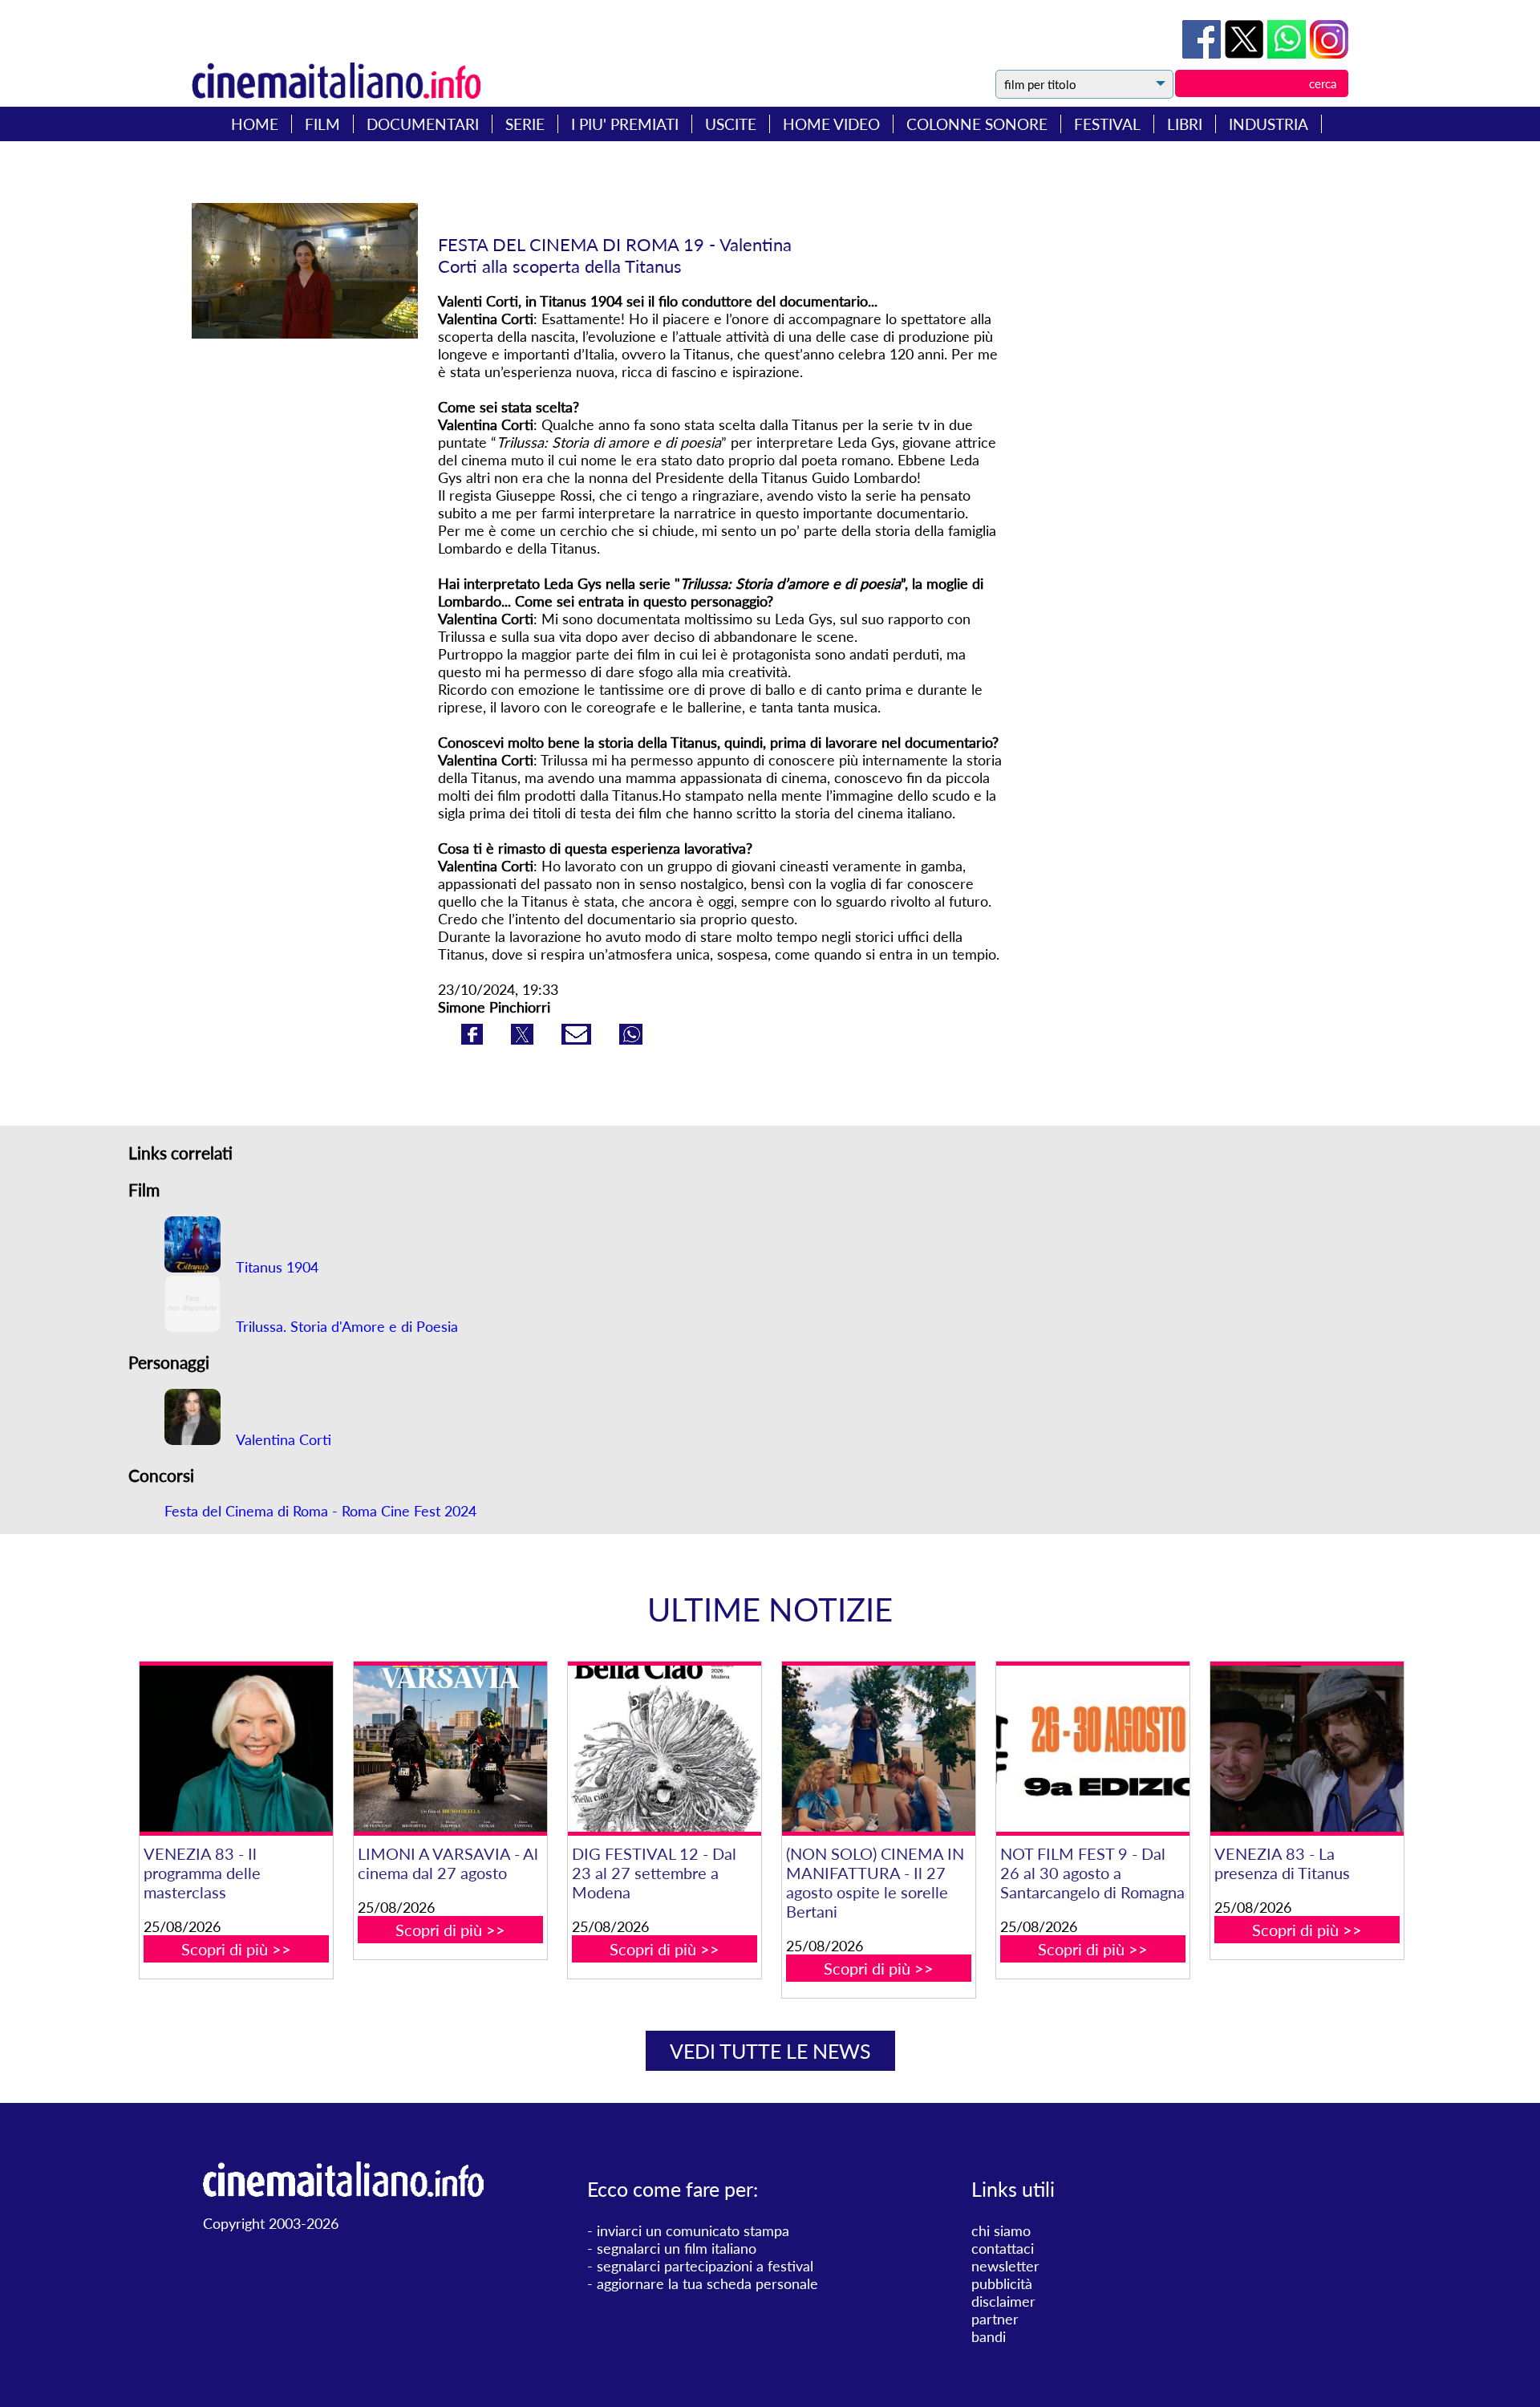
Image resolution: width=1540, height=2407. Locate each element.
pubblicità (1002, 2283)
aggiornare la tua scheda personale (707, 2283)
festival (1107, 124)
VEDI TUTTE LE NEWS (770, 2051)
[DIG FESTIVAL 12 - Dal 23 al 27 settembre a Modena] (664, 1749)
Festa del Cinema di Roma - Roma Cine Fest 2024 (320, 1511)
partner (995, 2319)
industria (1268, 124)
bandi (989, 2336)
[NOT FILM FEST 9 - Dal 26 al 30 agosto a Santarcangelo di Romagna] (1092, 1749)
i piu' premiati (625, 124)
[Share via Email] (578, 1039)
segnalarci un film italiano (677, 2248)
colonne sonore (977, 124)
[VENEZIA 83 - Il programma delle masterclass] (236, 1749)
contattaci (1003, 2248)
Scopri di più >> (236, 1949)
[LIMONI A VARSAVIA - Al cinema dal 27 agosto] (450, 1749)
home (255, 124)
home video (831, 124)
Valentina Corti (282, 1439)
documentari (423, 124)
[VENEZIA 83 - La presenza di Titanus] (1307, 1749)
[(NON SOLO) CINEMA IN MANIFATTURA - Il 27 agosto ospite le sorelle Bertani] (878, 1749)
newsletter (1005, 2266)
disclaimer (1003, 2301)
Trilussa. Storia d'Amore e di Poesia (345, 1326)
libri (1185, 124)
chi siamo (1001, 2230)
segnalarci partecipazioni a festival (705, 2266)
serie (525, 124)
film (322, 124)
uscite (731, 124)
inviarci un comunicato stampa (693, 2230)
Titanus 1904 (276, 1267)
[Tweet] (1246, 53)
